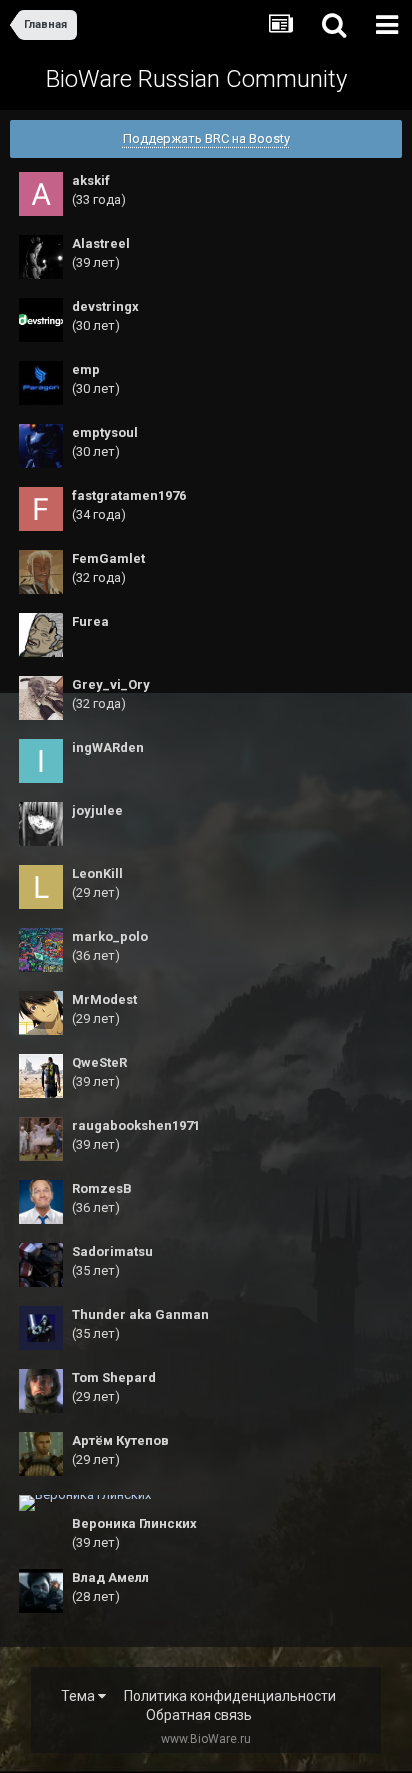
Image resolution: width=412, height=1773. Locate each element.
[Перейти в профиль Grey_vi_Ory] (41, 698)
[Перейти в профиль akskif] (41, 194)
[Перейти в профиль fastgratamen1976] (41, 509)
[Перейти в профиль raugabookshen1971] (41, 1139)
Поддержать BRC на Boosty (206, 138)
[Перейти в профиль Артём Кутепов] (41, 1454)
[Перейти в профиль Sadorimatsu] (41, 1265)
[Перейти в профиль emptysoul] (41, 446)
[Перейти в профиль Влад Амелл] (41, 1591)
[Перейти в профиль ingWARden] (41, 761)
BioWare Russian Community (196, 79)
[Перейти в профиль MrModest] (41, 1013)
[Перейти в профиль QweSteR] (41, 1076)
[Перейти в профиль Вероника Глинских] (85, 1503)
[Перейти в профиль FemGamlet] (41, 572)
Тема (79, 1696)
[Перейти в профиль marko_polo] (41, 950)
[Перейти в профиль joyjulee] (41, 824)
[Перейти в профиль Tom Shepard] (41, 1391)
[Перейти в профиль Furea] (41, 635)
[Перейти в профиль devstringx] (41, 320)
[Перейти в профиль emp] (41, 383)
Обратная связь (199, 1715)
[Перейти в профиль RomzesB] (41, 1202)
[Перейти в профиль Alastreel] (41, 257)
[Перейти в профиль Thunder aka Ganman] (41, 1328)
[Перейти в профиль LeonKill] (41, 887)
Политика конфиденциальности (230, 1696)
